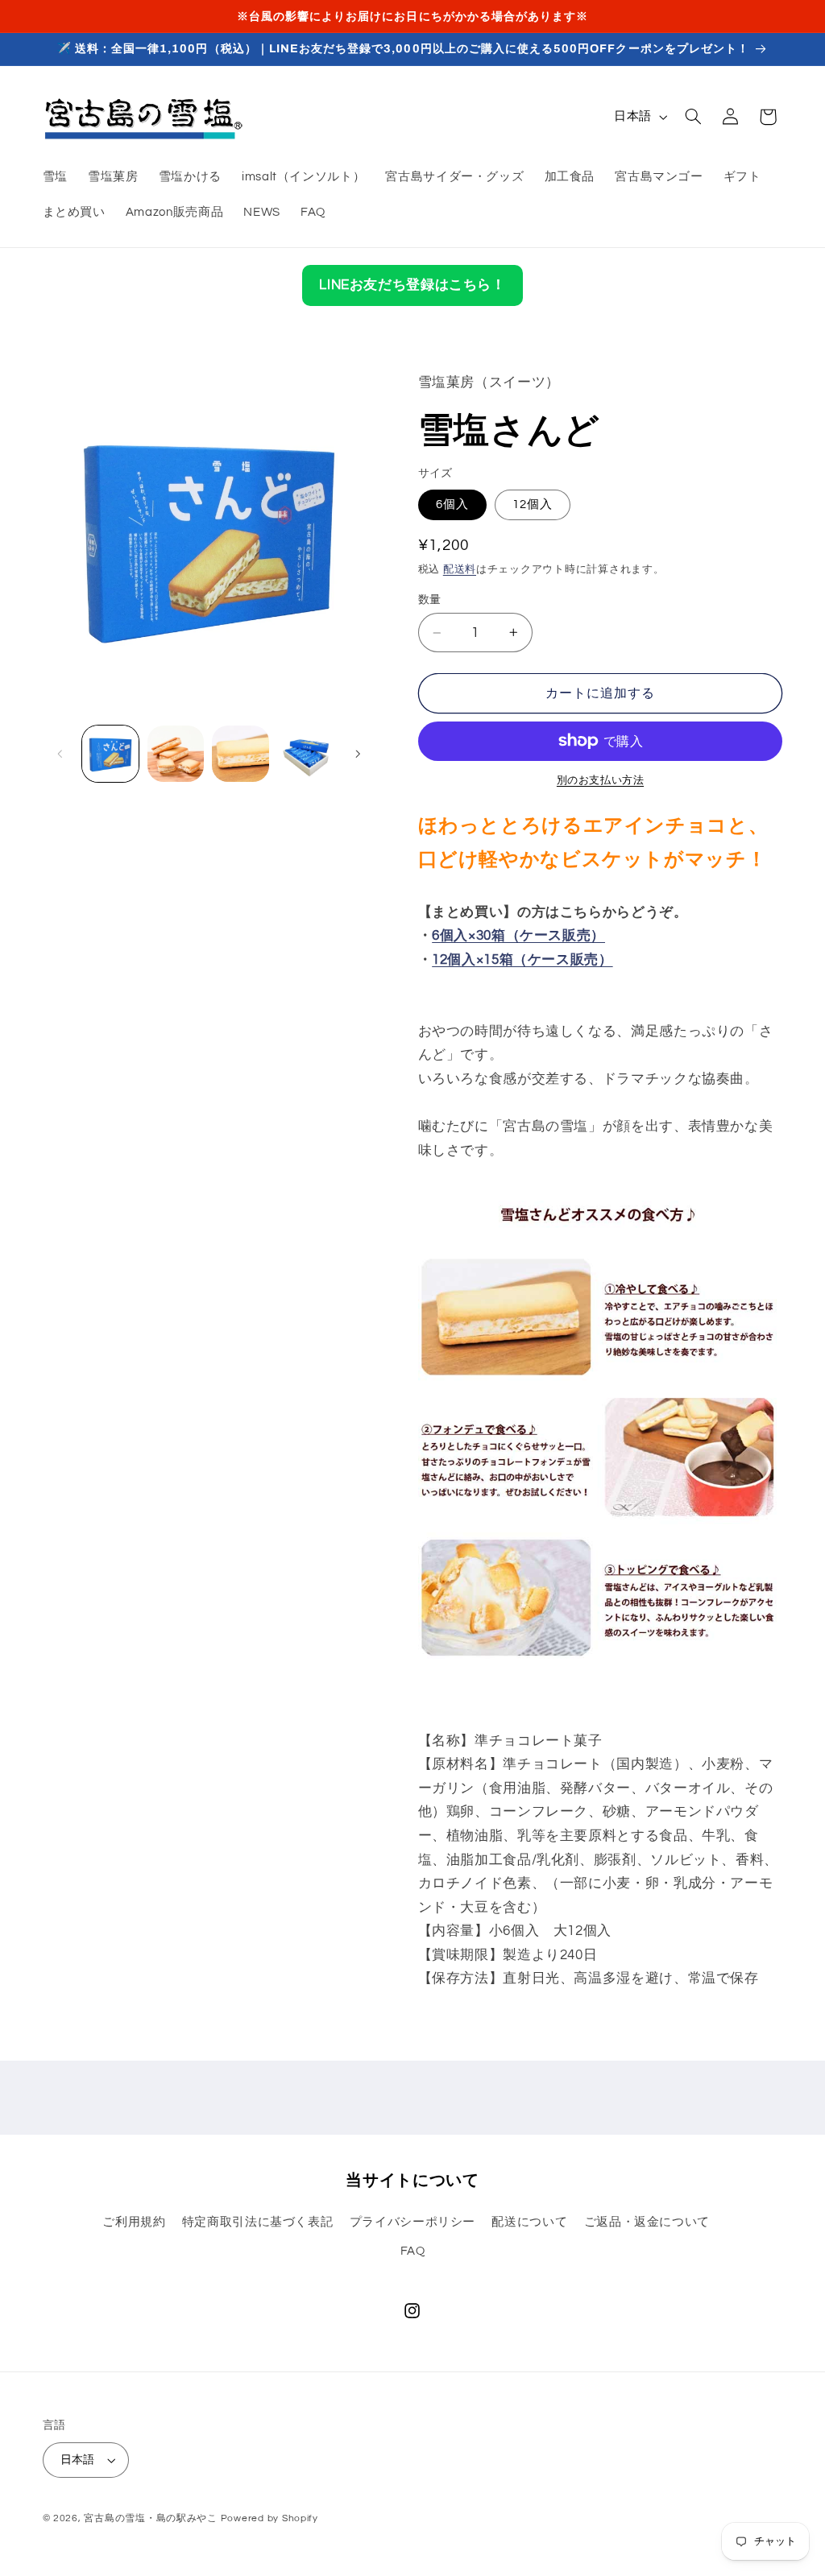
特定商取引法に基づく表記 (258, 2222)
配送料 (460, 570)
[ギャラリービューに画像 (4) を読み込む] (305, 754)
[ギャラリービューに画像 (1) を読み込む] (110, 754)
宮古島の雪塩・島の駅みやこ (151, 2518)
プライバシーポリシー (412, 2222)
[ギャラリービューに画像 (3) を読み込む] (240, 754)
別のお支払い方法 (600, 781)
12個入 (533, 504)
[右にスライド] (358, 754)
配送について (529, 2222)
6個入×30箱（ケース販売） (518, 936)
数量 (430, 600)
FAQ (413, 2251)
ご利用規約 (134, 2222)
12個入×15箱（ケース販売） (522, 960)
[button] (693, 117)
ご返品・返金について (647, 2222)
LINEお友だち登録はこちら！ (412, 285)
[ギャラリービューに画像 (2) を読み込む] (176, 754)
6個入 (452, 504)
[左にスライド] (60, 754)
